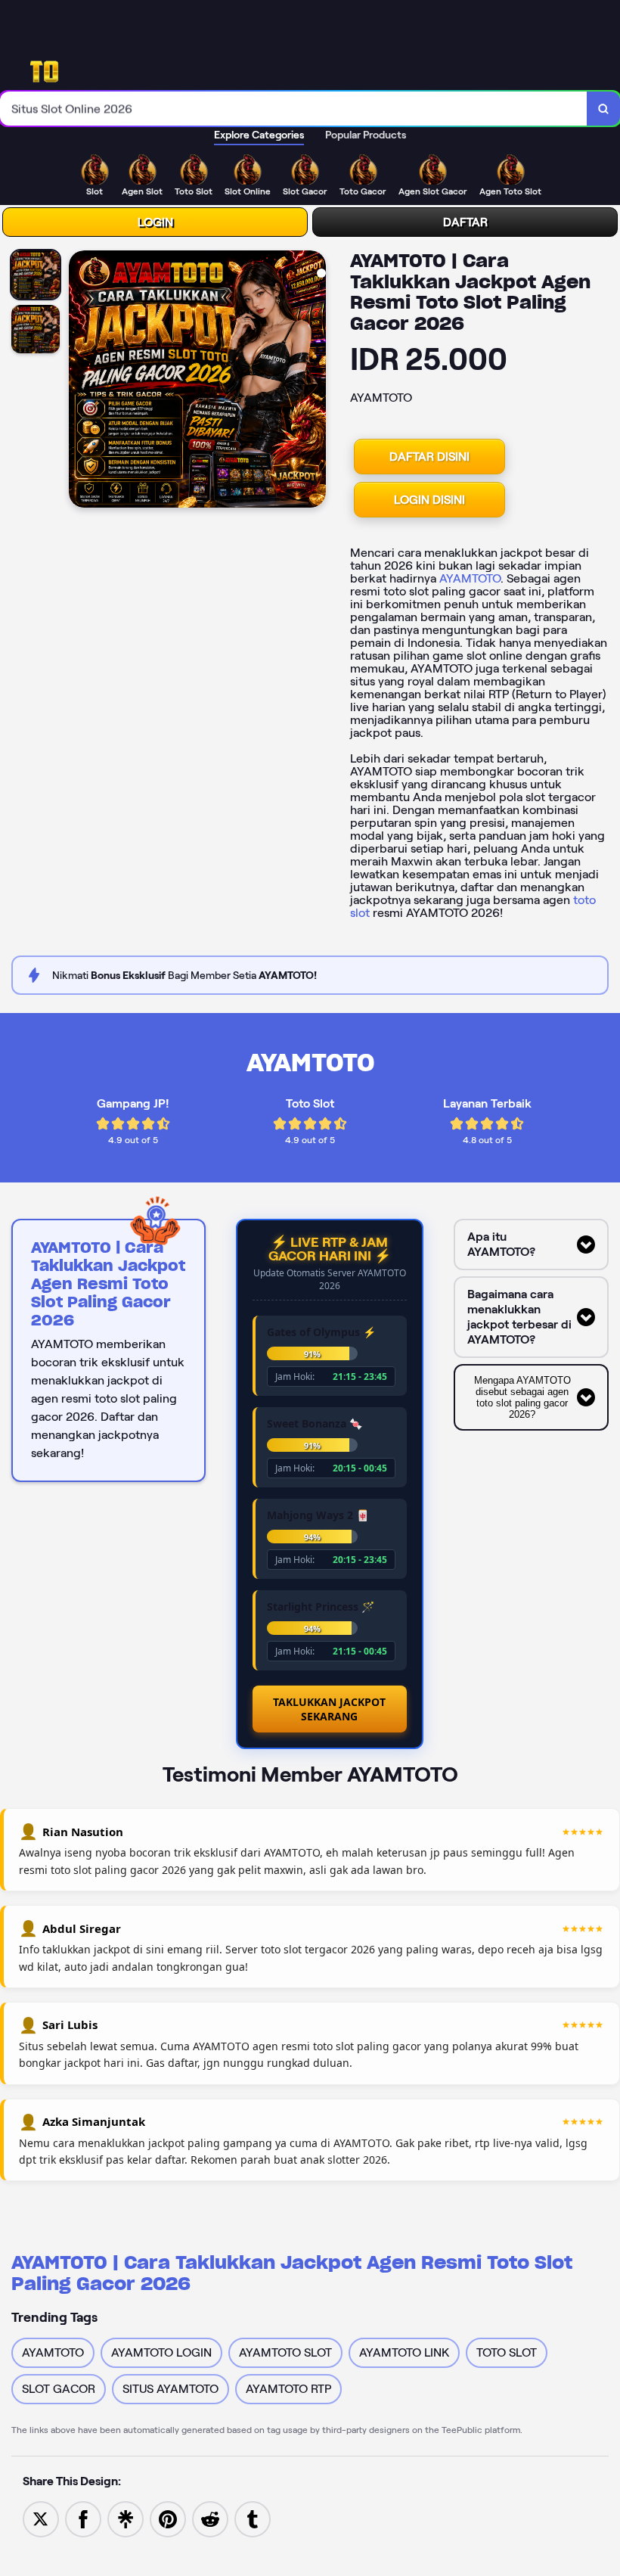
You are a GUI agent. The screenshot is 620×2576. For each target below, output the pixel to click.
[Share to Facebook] (83, 2518)
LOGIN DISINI (429, 500)
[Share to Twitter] (41, 2518)
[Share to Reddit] (210, 2518)
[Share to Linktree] (126, 2518)
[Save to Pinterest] (168, 2518)
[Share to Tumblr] (253, 2518)
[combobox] (294, 109)
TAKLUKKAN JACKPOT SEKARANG (329, 1709)
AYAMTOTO (470, 578)
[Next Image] (314, 381)
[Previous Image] (81, 381)
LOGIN (155, 222)
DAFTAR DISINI (429, 457)
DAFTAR (465, 222)
